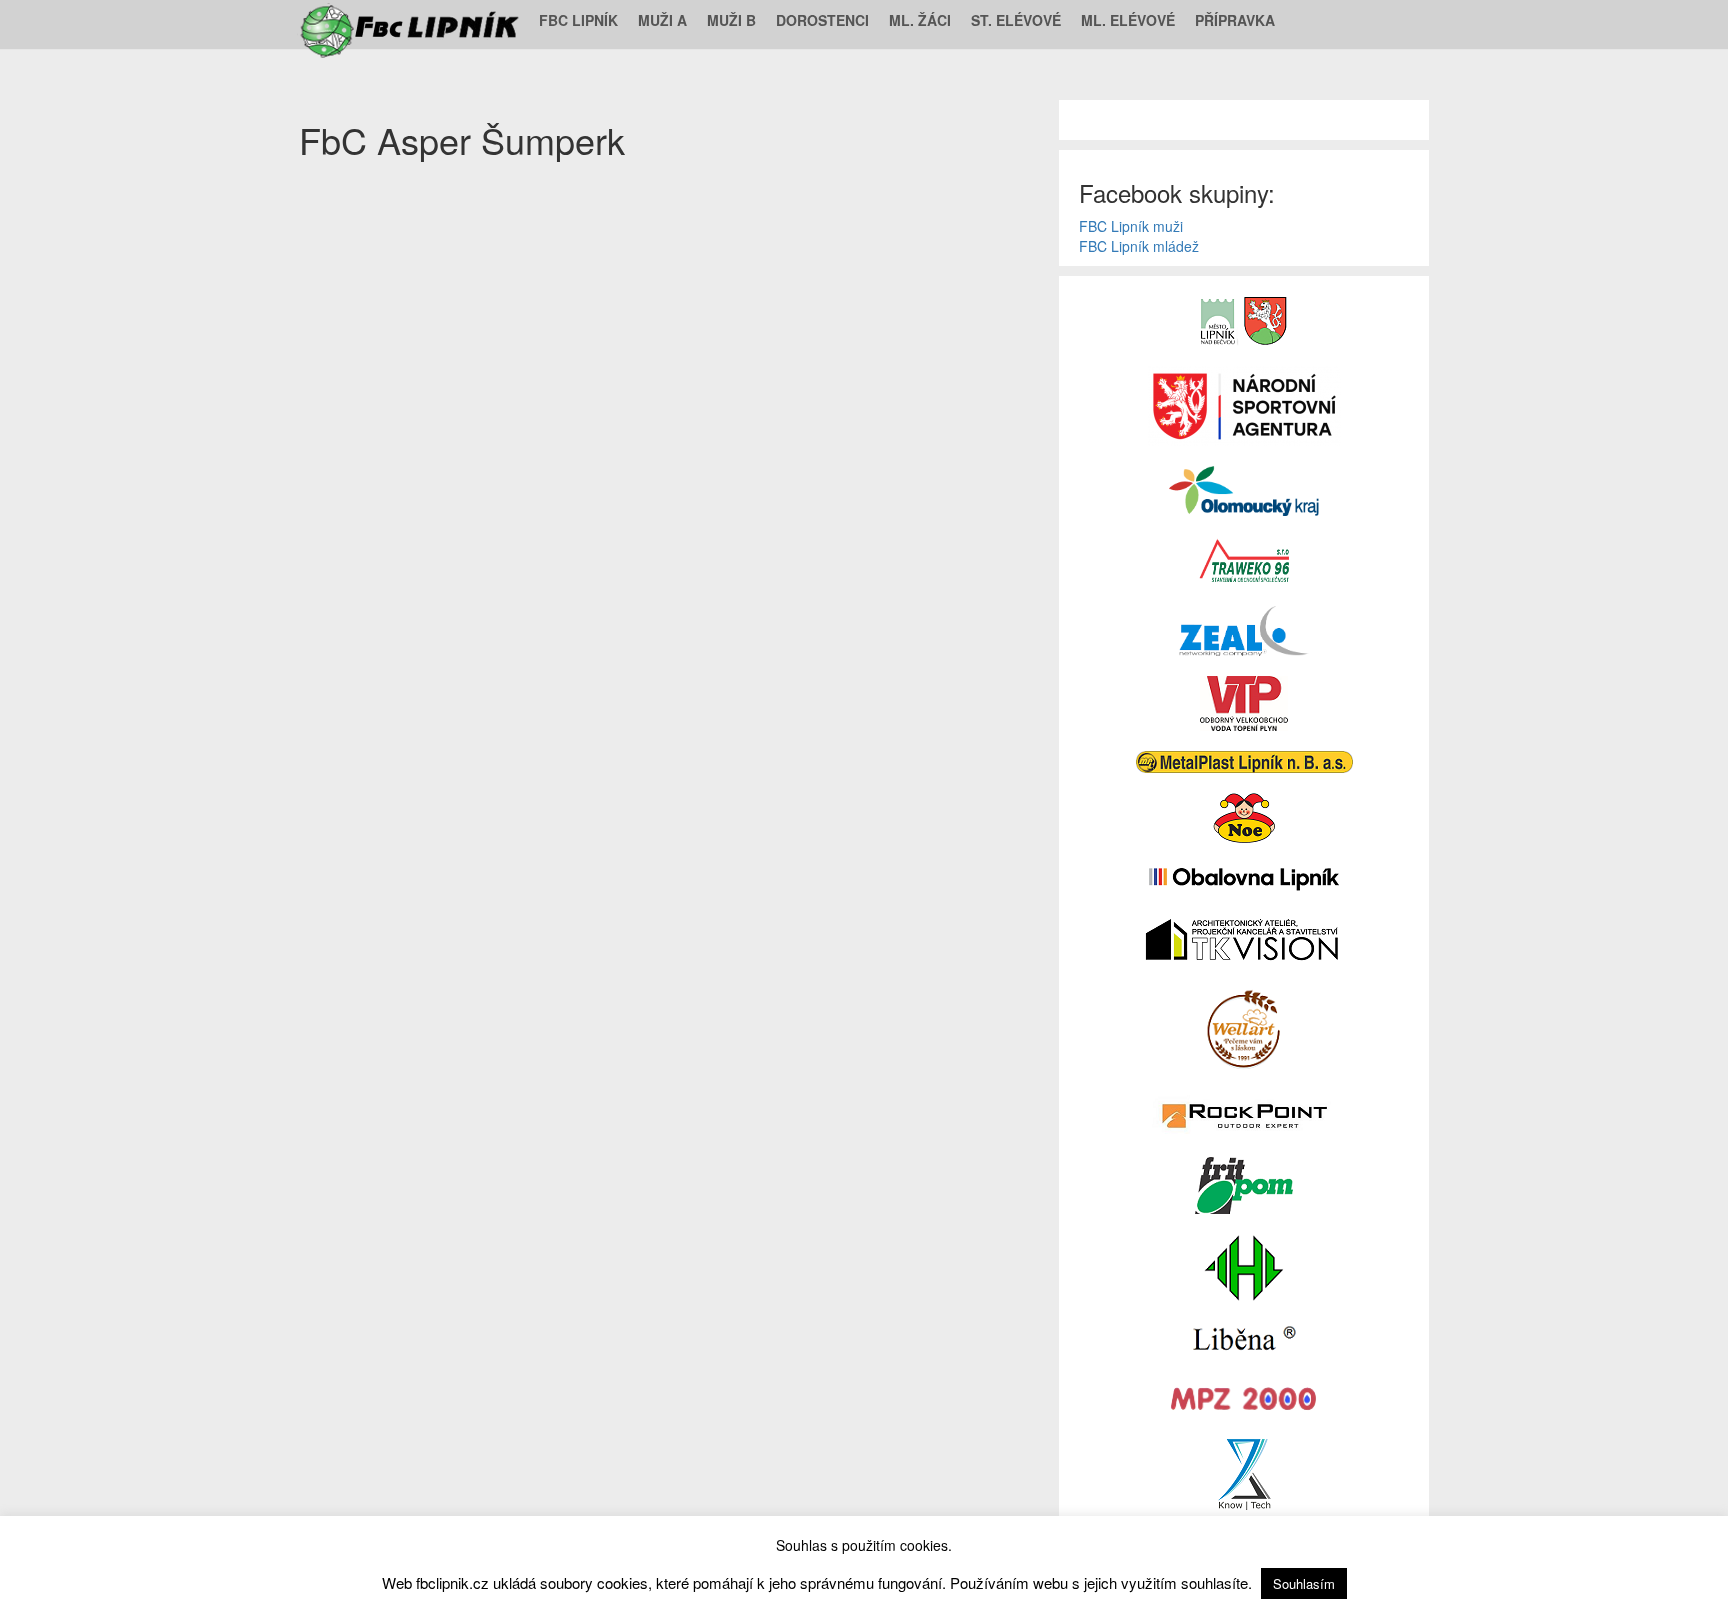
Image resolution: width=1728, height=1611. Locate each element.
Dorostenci (822, 20)
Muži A (662, 20)
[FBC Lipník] (411, 20)
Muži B (731, 20)
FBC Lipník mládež (1139, 246)
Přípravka (1235, 20)
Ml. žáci (920, 20)
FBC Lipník (578, 20)
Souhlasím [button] (1304, 1583)
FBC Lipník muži (1131, 226)
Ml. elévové (1128, 20)
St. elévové (1016, 20)
